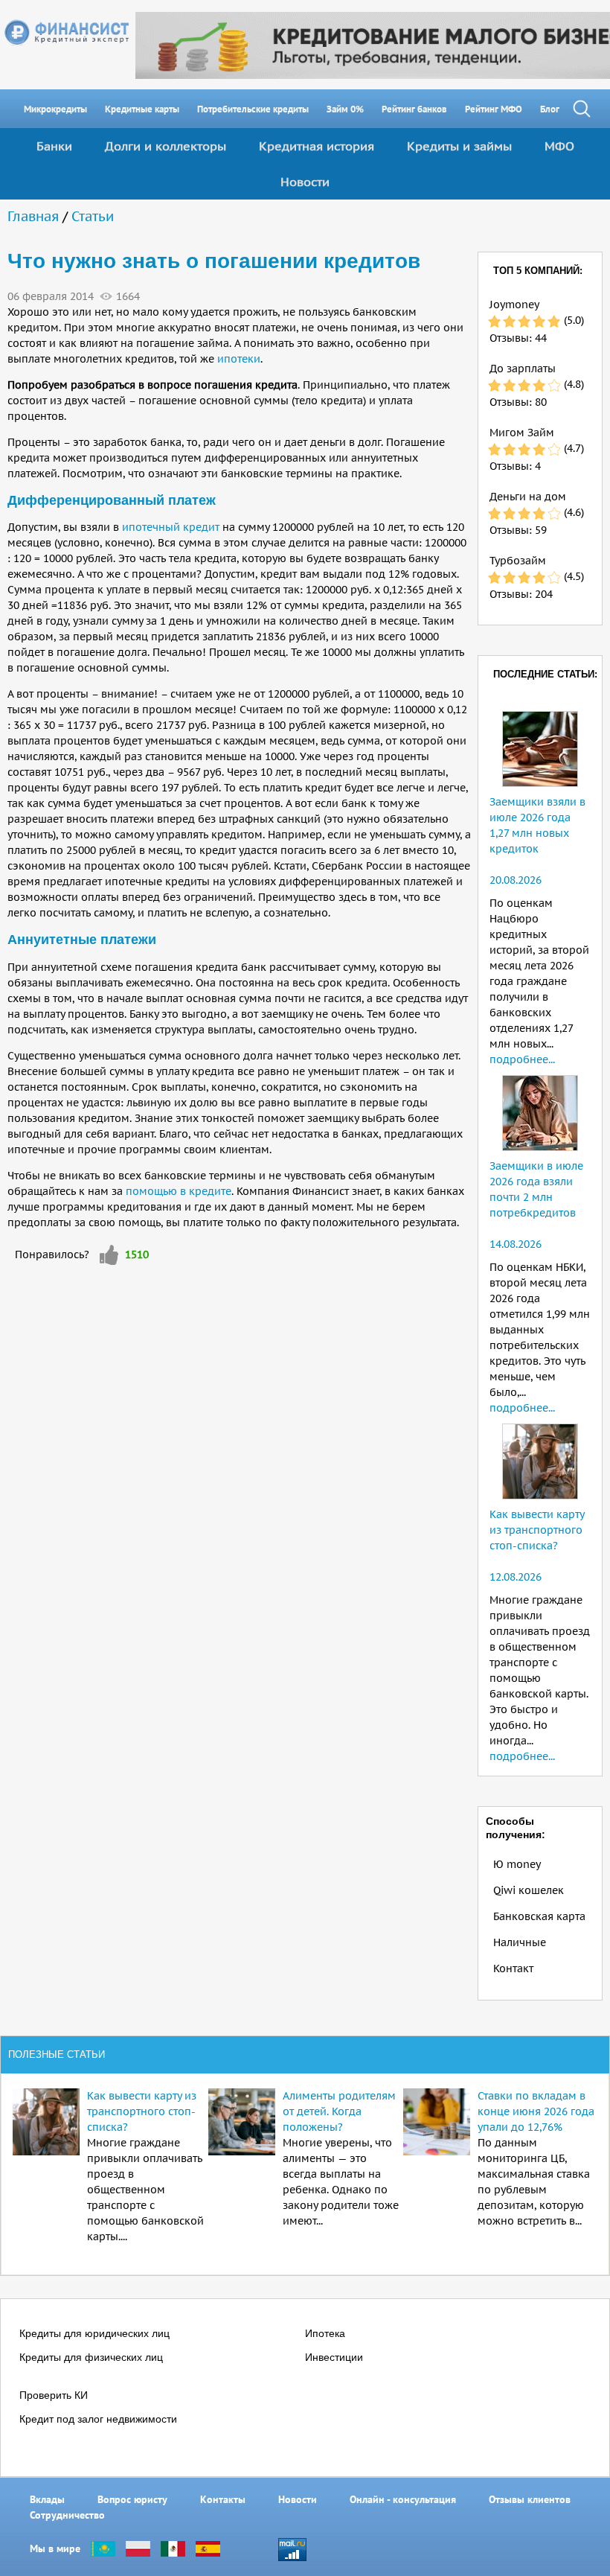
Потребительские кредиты (253, 109)
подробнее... (522, 1059)
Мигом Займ (522, 433)
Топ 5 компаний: (538, 271)
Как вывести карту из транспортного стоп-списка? (537, 1530)
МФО (559, 146)
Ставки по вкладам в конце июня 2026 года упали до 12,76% (536, 2111)
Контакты (223, 2499)
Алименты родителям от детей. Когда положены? (339, 2111)
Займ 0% (345, 109)
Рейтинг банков (414, 109)
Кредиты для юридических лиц (94, 2333)
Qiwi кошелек (529, 1890)
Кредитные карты (142, 109)
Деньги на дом (528, 497)
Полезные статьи (57, 2054)
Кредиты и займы (459, 146)
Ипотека (325, 2333)
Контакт (513, 1968)
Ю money (517, 1864)
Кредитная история (317, 146)
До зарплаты (523, 369)
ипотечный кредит (171, 527)
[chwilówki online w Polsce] (138, 2548)
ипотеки (239, 359)
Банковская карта (539, 1916)
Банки (54, 146)
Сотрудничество (67, 2515)
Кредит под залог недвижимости (98, 2419)
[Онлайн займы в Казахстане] (103, 2548)
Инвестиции (334, 2357)
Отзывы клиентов (530, 2499)
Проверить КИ (54, 2395)
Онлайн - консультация (403, 2499)
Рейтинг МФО (494, 109)
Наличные (520, 1942)
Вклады (47, 2499)
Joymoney (514, 305)
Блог (550, 109)
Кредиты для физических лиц (91, 2357)
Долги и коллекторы (166, 146)
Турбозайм (518, 561)
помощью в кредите (179, 1191)
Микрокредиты (55, 109)
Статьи (93, 216)
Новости (305, 182)
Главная (33, 216)
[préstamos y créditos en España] (208, 2548)
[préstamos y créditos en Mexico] (173, 2548)
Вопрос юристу (132, 2499)
